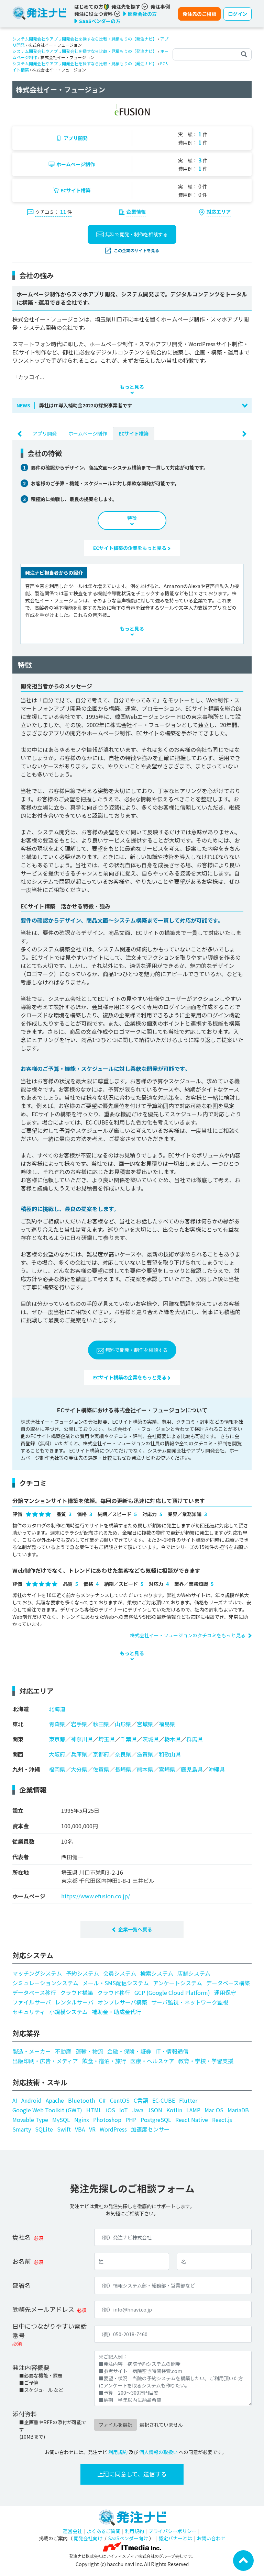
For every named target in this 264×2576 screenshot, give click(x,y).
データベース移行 (34, 1992)
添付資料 (25, 2414)
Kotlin (174, 2110)
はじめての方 (89, 7)
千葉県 (129, 1739)
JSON (155, 2110)
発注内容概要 (31, 2367)
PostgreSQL (156, 2120)
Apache (55, 2100)
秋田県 (101, 1724)
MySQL (61, 2120)
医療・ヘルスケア (152, 2061)
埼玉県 (107, 1739)
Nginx (82, 2120)
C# (102, 2100)
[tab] (45, 433)
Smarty (22, 2129)
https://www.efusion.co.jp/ (96, 1896)
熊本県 (145, 1769)
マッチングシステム (37, 1973)
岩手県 (79, 1724)
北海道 (21, 1709)
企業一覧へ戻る (135, 1929)
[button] (132, 405)
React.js (222, 2120)
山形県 (123, 1724)
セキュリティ (29, 2012)
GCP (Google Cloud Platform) (172, 1992)
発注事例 (160, 7)
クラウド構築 (77, 1992)
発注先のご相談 (199, 14)
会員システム (120, 1973)
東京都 (57, 1739)
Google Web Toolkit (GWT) (47, 2110)
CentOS (120, 2100)
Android (31, 2100)
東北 (18, 1724)
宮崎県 (167, 1769)
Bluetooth (81, 2100)
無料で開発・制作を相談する (136, 234)
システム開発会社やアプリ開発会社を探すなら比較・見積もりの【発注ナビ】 (85, 39)
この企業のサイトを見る (136, 250)
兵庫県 (79, 1754)
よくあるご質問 (103, 2531)
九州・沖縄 (26, 1769)
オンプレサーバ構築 (122, 2002)
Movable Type (30, 2120)
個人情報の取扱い (158, 2452)
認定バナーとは (175, 2538)
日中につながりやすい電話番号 (49, 2331)
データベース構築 (228, 1983)
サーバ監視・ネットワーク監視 (190, 2002)
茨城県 (151, 1739)
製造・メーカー (32, 2051)
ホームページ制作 (76, 164)
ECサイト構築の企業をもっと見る (130, 548)
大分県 (79, 1769)
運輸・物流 (89, 2051)
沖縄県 (217, 1769)
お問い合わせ (211, 2538)
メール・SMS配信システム (116, 1983)
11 (63, 212)
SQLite (44, 2129)
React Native (192, 2120)
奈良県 (123, 1754)
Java (138, 2110)
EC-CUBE (164, 2100)
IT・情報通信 (172, 2051)
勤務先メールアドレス (43, 2309)
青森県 (57, 1724)
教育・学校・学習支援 (206, 2061)
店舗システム (194, 1973)
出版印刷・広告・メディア (45, 2061)
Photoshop (107, 2120)
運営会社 (73, 2531)
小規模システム (68, 2012)
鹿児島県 (192, 1769)
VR (92, 2129)
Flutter (188, 2100)
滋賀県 (145, 1754)
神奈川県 (82, 1739)
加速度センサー (150, 2129)
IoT (124, 2110)
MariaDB (238, 2110)
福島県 (167, 1724)
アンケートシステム (178, 1983)
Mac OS (214, 2110)
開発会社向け (88, 2538)
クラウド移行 (114, 1992)
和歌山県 (170, 1754)
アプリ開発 (76, 138)
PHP (131, 2120)
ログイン (238, 14)
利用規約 (118, 2452)
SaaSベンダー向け (128, 2538)
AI (15, 2100)
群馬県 (195, 1739)
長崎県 (123, 1769)
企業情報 (136, 212)
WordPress (113, 2129)
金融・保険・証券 (129, 2051)
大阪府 (57, 1754)
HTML (94, 2110)
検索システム (157, 1973)
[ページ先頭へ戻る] (243, 2560)
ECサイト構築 (75, 190)
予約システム (82, 1973)
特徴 (132, 518)
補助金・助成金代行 (117, 2012)
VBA (80, 2129)
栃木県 (173, 1739)
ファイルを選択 (115, 2425)
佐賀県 (101, 1769)
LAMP (193, 2110)
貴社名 (22, 2237)
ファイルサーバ (32, 2002)
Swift (64, 2129)
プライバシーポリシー (173, 2531)
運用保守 (225, 1992)
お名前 (22, 2261)
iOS (111, 2110)
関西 (18, 1754)
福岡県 (57, 1769)
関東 (18, 1739)
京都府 (101, 1754)
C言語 (141, 2100)
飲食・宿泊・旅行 (104, 2061)
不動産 (63, 2051)
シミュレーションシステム (45, 1983)
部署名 (22, 2285)
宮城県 (145, 1724)
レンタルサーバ (74, 2002)
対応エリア (219, 212)
